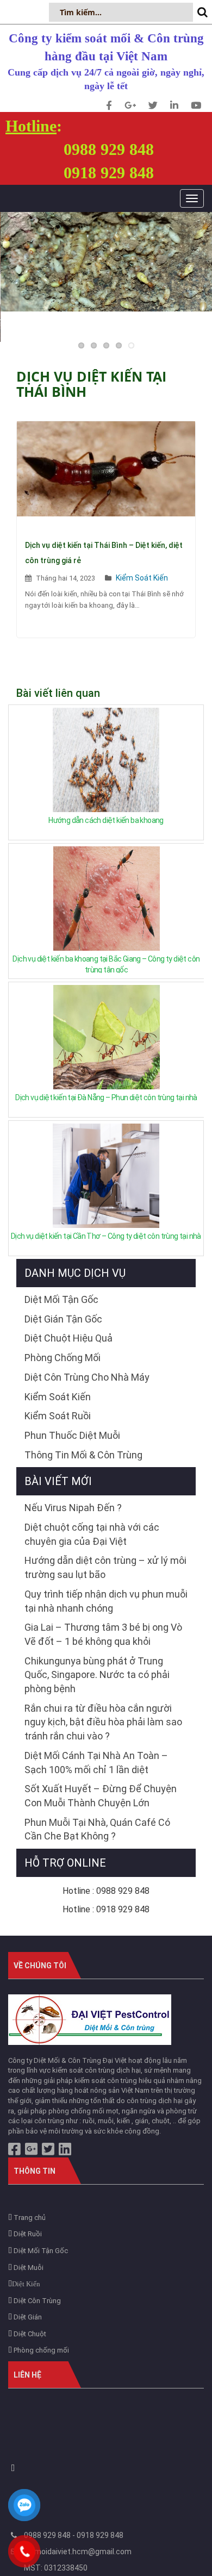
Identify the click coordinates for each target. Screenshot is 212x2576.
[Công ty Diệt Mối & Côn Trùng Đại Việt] (90, 2019)
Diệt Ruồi (27, 2234)
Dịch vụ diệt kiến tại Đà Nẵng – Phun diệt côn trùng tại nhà (106, 1097)
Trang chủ (29, 2218)
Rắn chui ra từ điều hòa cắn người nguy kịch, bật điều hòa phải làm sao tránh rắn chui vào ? (103, 1722)
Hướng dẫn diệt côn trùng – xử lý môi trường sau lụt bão (105, 1567)
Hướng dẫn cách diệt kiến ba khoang (106, 820)
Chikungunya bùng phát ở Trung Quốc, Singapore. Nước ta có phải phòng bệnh (97, 1675)
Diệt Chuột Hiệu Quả (68, 1338)
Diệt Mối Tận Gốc (61, 1299)
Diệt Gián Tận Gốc (63, 1319)
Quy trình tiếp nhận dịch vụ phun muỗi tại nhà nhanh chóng (106, 1601)
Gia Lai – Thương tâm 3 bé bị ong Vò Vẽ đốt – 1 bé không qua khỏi (103, 1634)
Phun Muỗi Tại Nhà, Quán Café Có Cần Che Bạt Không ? (97, 1829)
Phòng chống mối (40, 2350)
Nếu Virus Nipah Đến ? (73, 1508)
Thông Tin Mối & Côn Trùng (83, 1455)
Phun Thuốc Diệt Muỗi (72, 1435)
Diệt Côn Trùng (36, 2301)
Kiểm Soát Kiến (142, 578)
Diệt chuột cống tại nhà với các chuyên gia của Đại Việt (92, 1534)
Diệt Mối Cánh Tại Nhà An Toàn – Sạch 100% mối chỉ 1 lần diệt (96, 1763)
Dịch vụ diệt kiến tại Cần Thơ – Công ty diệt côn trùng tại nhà (106, 1236)
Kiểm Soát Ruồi (58, 1416)
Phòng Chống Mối (63, 1358)
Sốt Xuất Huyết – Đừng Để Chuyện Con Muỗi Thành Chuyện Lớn (101, 1796)
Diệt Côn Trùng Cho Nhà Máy (87, 1377)
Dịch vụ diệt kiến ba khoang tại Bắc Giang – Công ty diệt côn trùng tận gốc (106, 964)
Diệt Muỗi (28, 2268)
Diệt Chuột (29, 2334)
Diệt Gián (27, 2317)
